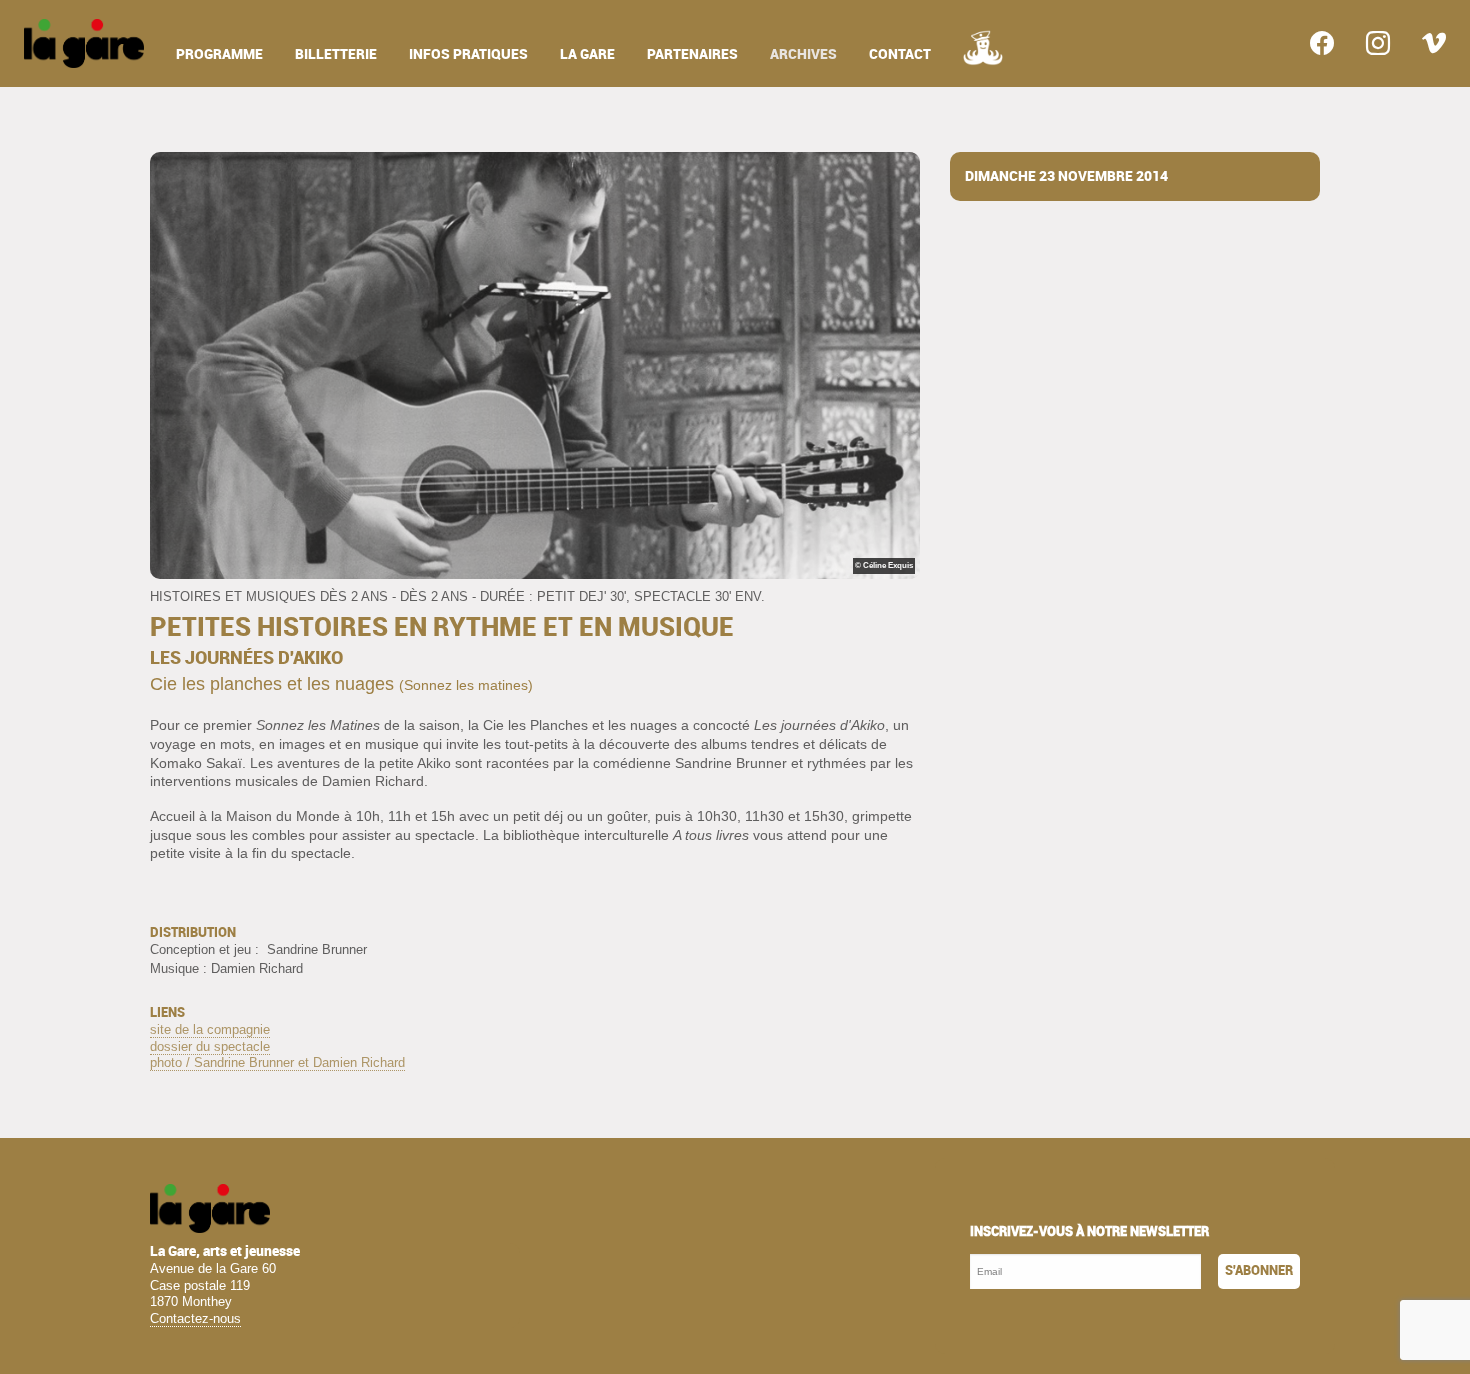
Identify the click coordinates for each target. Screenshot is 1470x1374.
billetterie (336, 54)
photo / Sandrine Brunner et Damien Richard (277, 1062)
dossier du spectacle (210, 1046)
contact (900, 54)
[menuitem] (84, 43)
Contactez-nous (195, 1318)
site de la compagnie (210, 1029)
